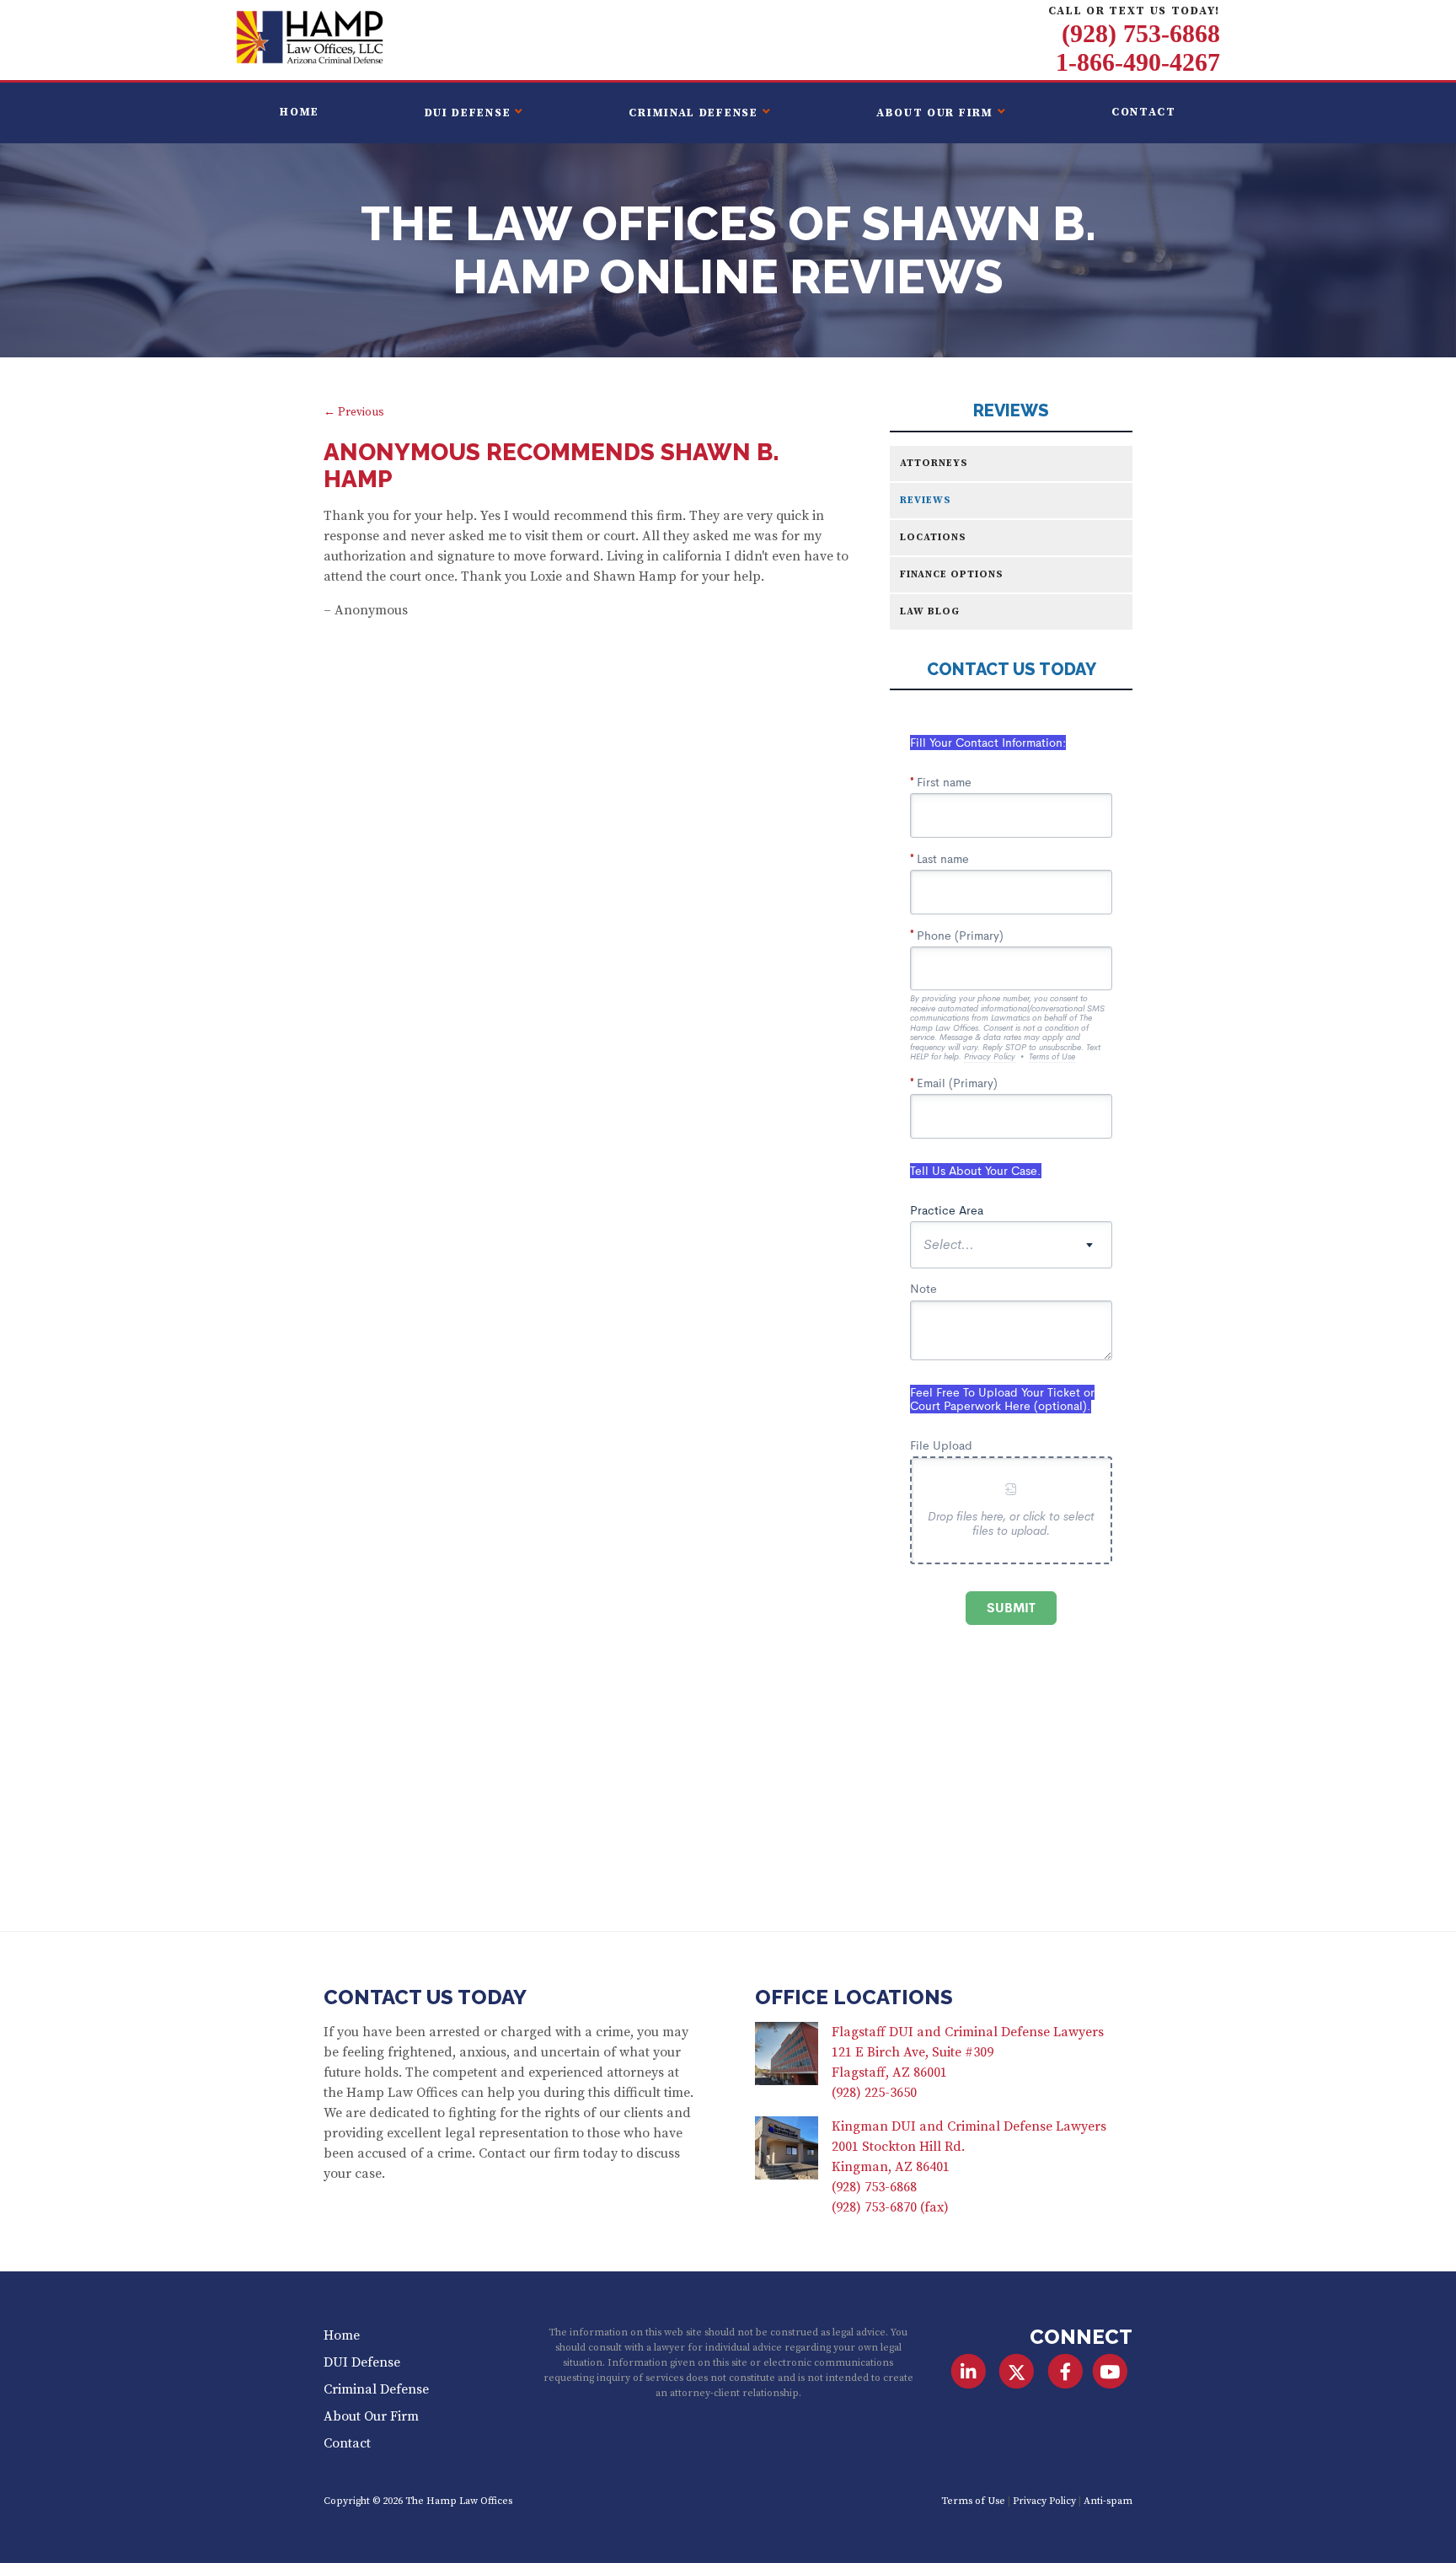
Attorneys (934, 463)
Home (300, 113)
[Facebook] (1065, 2372)
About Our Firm (935, 113)
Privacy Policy (1044, 2501)
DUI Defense (468, 113)
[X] (1017, 2372)
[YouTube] (1110, 2372)
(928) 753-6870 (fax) (890, 2207)
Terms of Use (973, 2501)
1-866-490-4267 (1138, 62)
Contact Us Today (425, 1997)
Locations (933, 537)
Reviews (1011, 411)
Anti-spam (1108, 2501)
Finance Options (952, 574)
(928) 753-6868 (1141, 34)
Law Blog (930, 611)
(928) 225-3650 (874, 2093)
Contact (1144, 113)
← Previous (354, 413)
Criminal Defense (693, 113)
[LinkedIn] (969, 2372)
